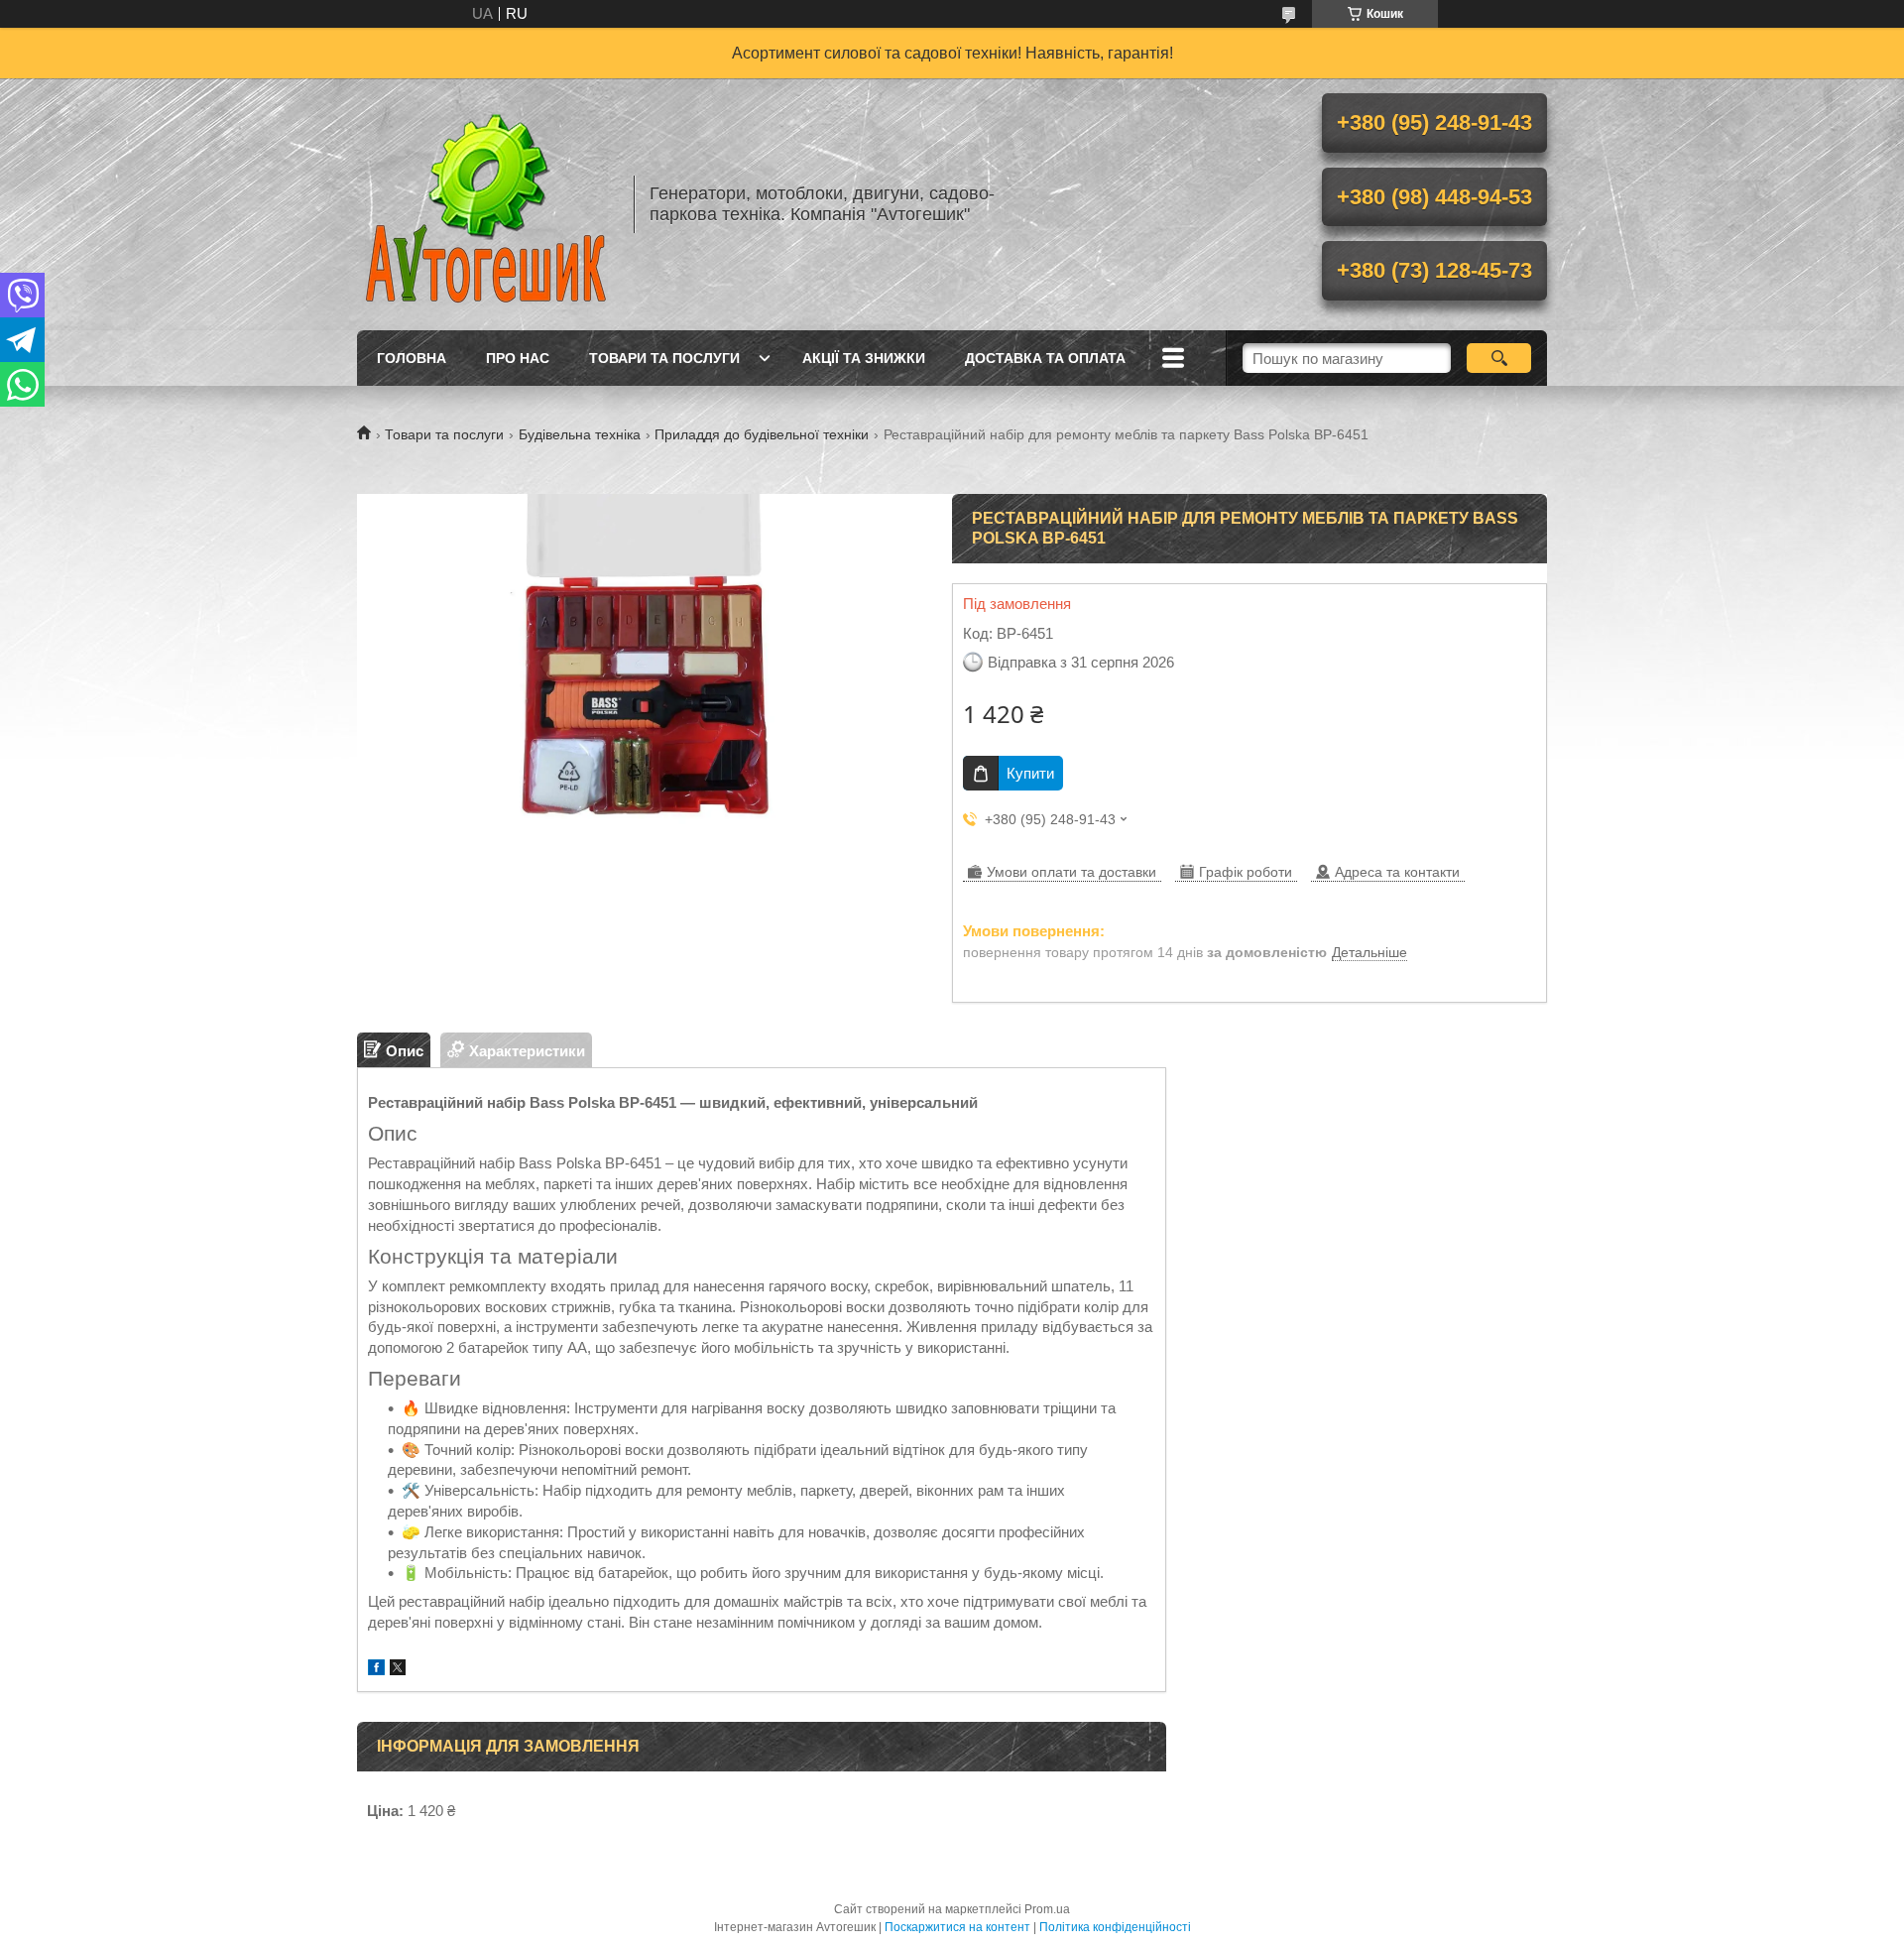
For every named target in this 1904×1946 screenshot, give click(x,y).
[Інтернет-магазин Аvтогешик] (486, 204)
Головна (412, 358)
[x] (398, 1670)
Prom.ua (1047, 1909)
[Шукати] (1499, 358)
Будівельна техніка (580, 434)
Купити (1030, 773)
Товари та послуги (664, 358)
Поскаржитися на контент (957, 1927)
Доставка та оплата (1045, 358)
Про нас (518, 358)
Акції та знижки (864, 358)
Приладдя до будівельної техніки (762, 434)
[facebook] (376, 1670)
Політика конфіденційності (1115, 1927)
